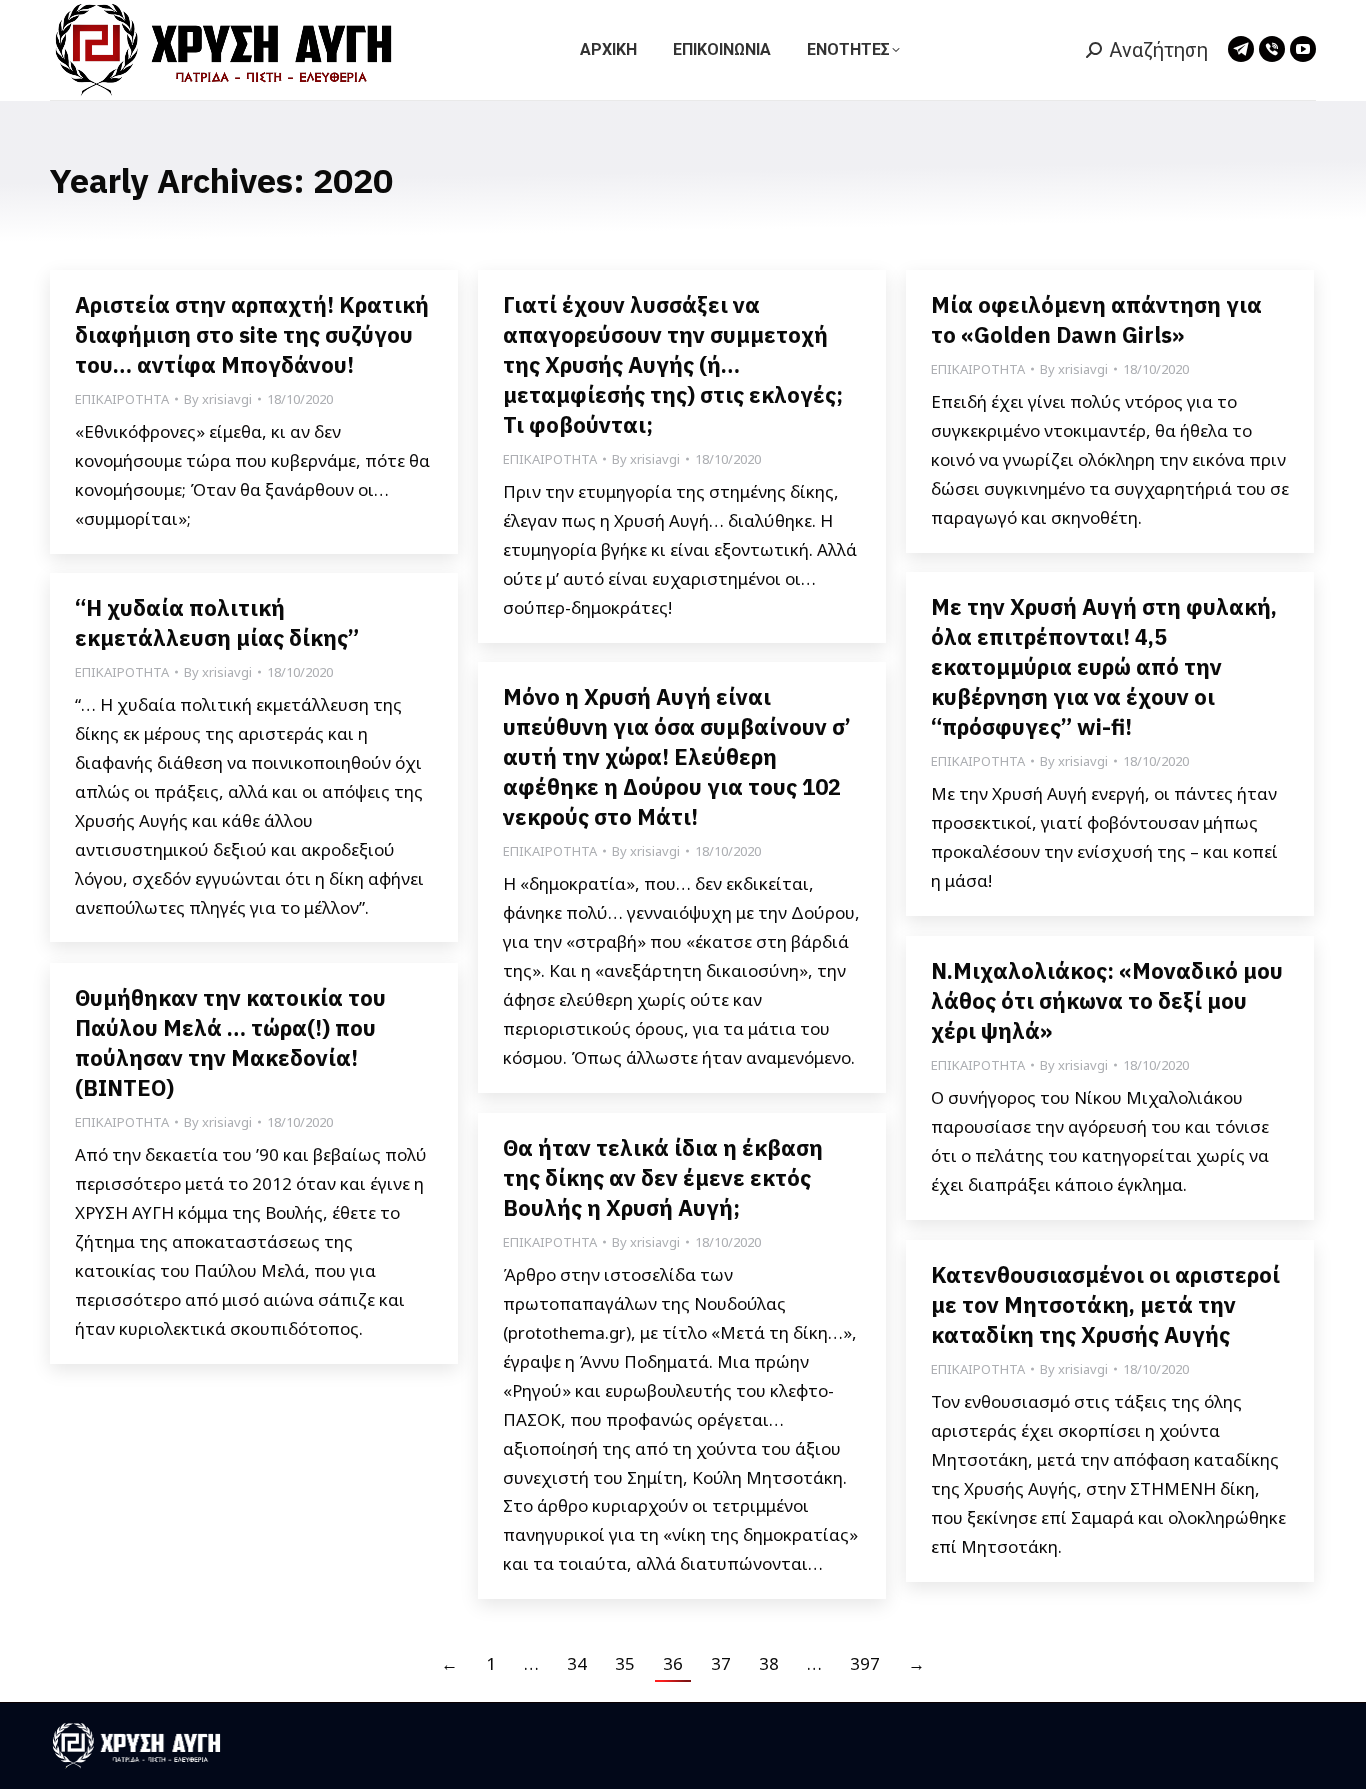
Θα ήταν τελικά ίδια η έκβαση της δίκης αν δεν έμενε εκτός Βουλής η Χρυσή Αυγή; (663, 1177)
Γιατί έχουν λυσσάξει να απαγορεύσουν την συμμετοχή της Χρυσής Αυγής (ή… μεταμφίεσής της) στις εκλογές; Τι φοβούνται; (673, 364)
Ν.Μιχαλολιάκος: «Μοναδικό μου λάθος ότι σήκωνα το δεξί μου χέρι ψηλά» (1107, 1000)
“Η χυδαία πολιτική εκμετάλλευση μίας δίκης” (217, 622)
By (218, 399)
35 (625, 1663)
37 (721, 1663)
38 (769, 1663)
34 (577, 1663)
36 (673, 1663)
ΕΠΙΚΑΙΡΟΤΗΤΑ (122, 399)
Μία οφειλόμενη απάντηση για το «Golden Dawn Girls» (1096, 319)
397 (865, 1663)
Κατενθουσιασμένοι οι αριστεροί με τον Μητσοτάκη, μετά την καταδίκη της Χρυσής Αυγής (1105, 1304)
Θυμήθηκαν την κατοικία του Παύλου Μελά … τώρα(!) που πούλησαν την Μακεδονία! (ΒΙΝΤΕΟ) (230, 1042)
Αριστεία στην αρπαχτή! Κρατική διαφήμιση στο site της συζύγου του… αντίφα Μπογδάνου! (252, 334)
